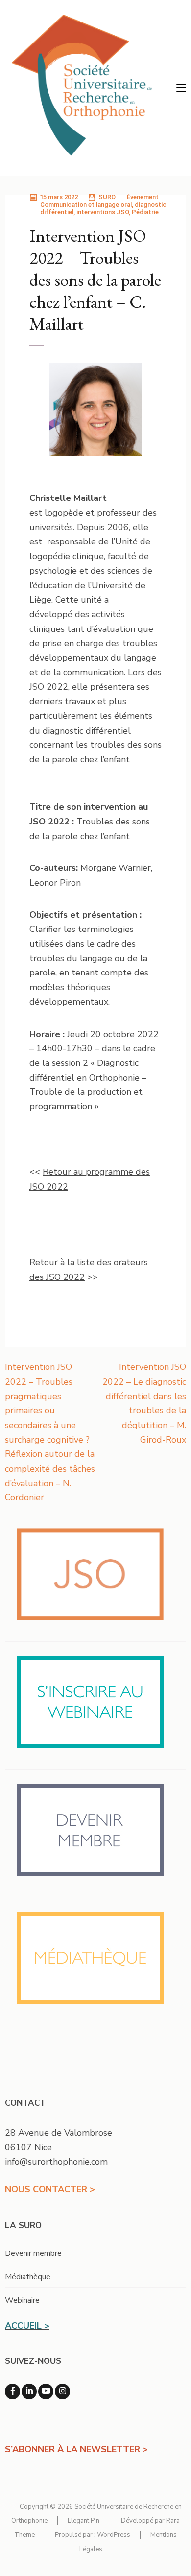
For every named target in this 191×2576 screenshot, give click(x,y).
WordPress (114, 2535)
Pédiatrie (145, 212)
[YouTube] (46, 2392)
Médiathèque (28, 2277)
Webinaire (22, 2300)
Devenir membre (33, 2253)
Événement (143, 197)
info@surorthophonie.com (56, 2162)
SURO (107, 197)
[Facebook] (12, 2392)
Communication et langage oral (86, 205)
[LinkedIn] (29, 2392)
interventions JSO (103, 212)
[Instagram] (62, 2392)
